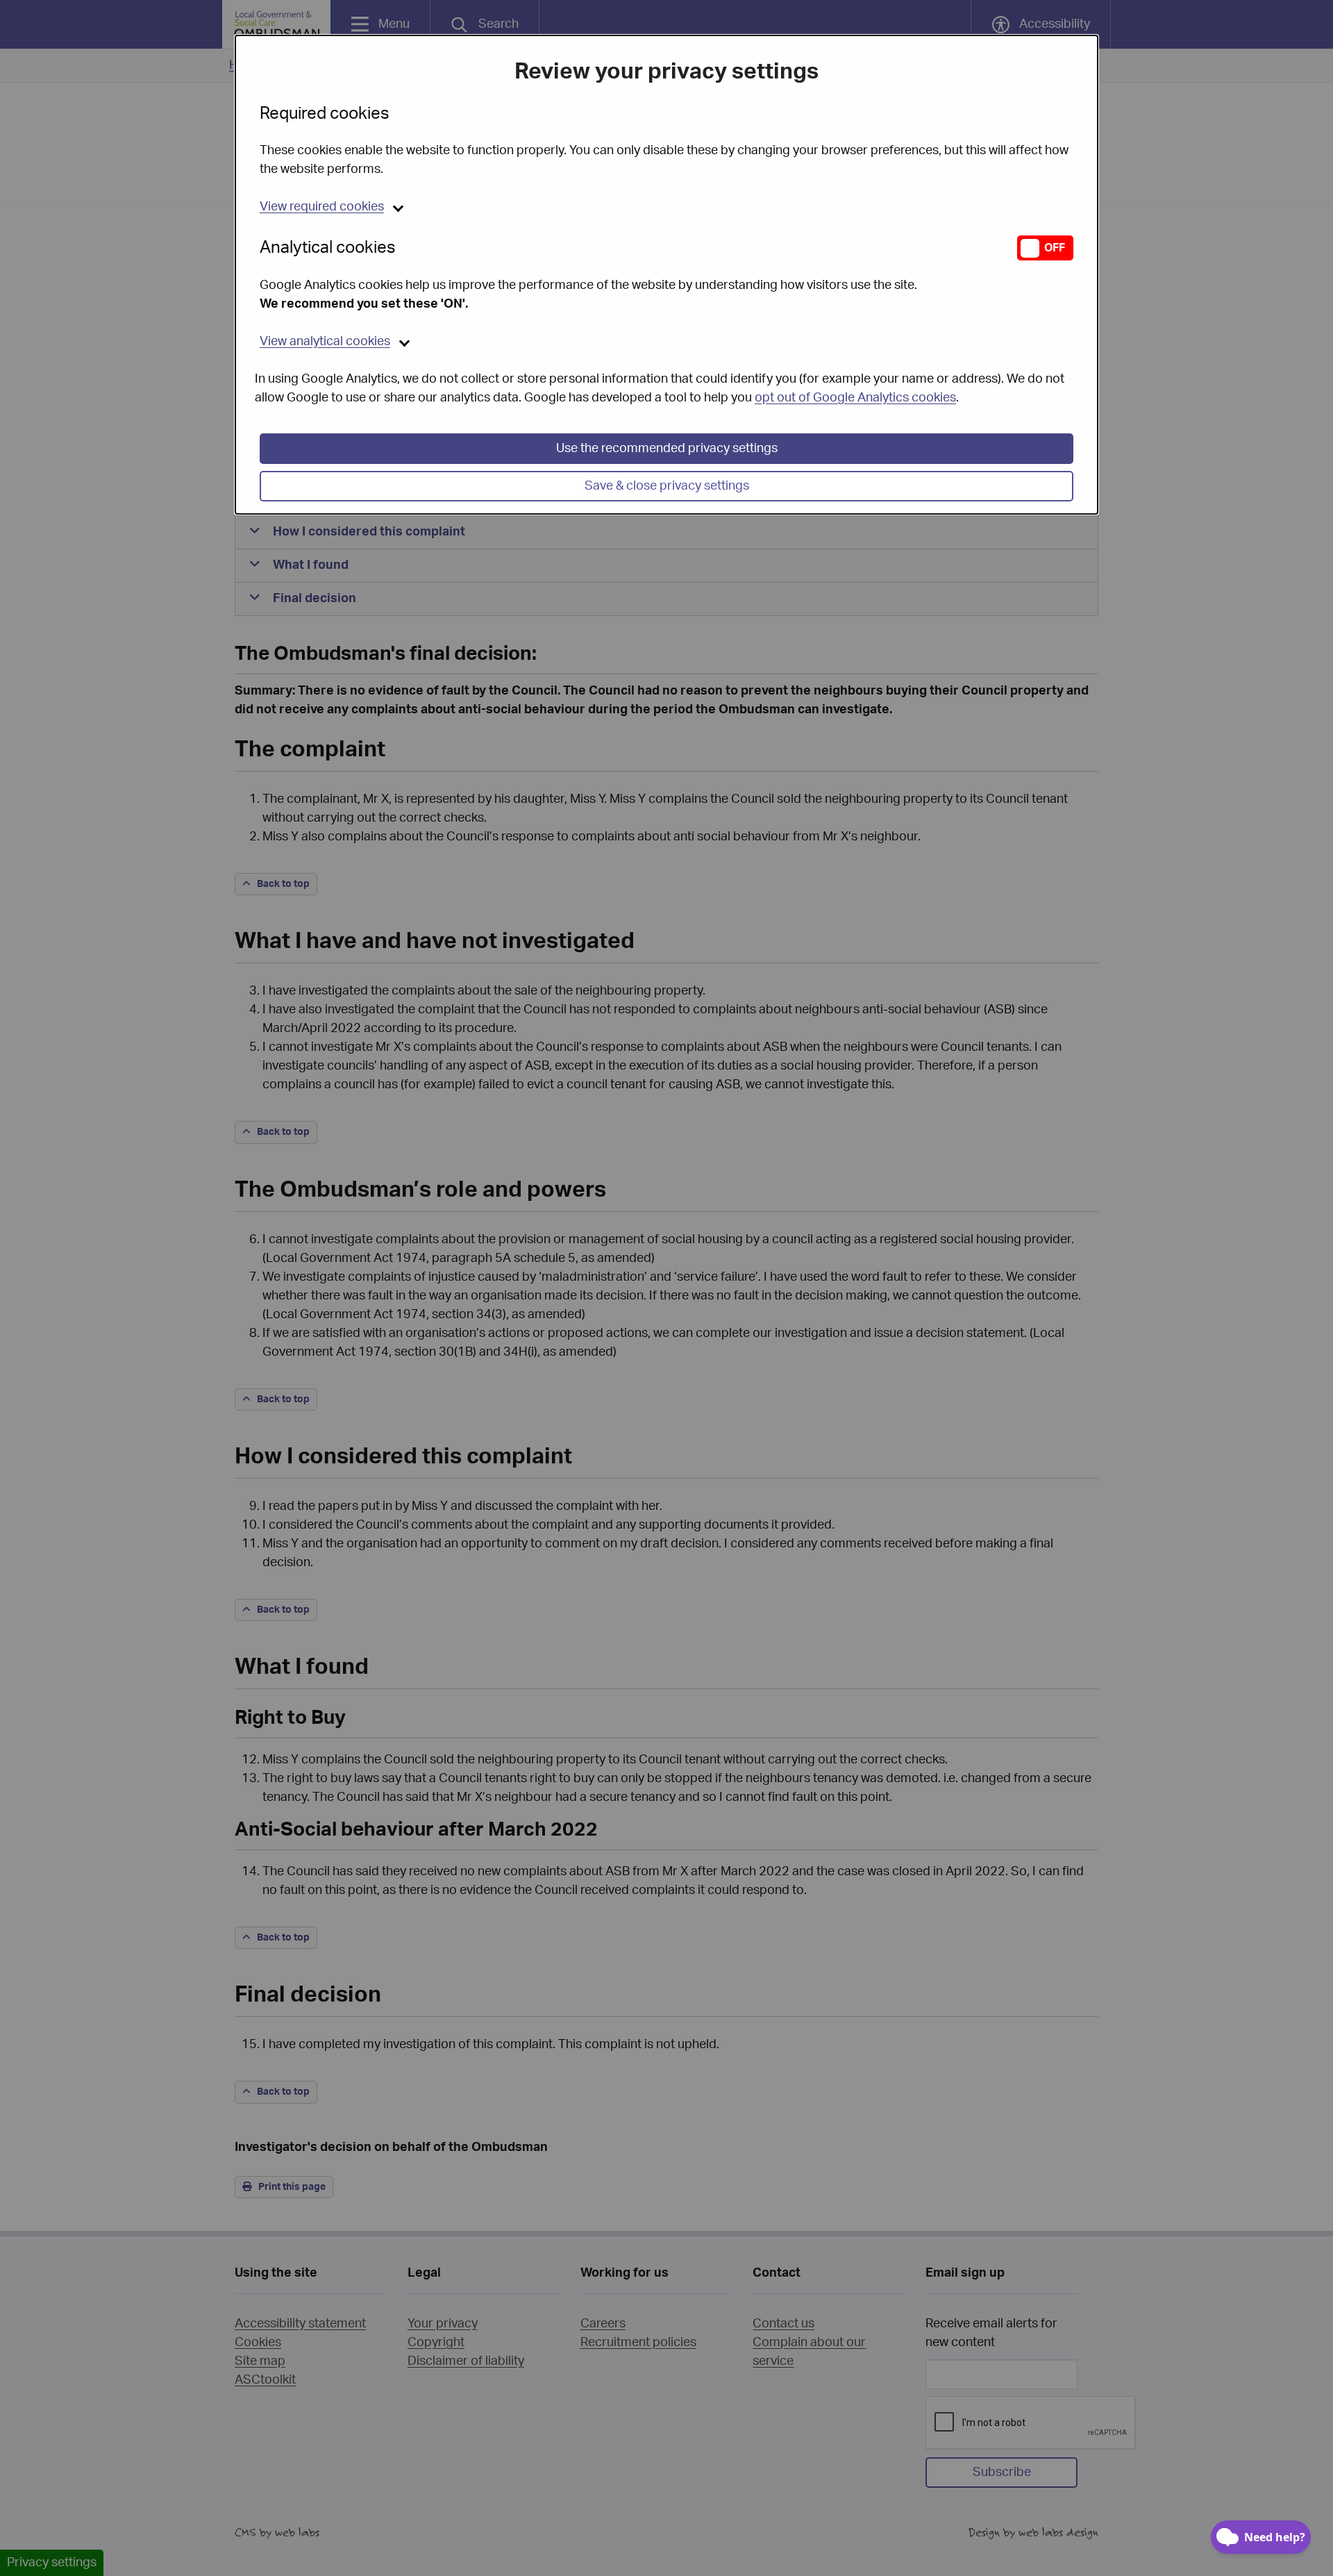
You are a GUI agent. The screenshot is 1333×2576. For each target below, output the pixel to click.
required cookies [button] (322, 207)
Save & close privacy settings (667, 486)
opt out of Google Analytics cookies (855, 398)
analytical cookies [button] (325, 342)
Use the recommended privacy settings (667, 449)
